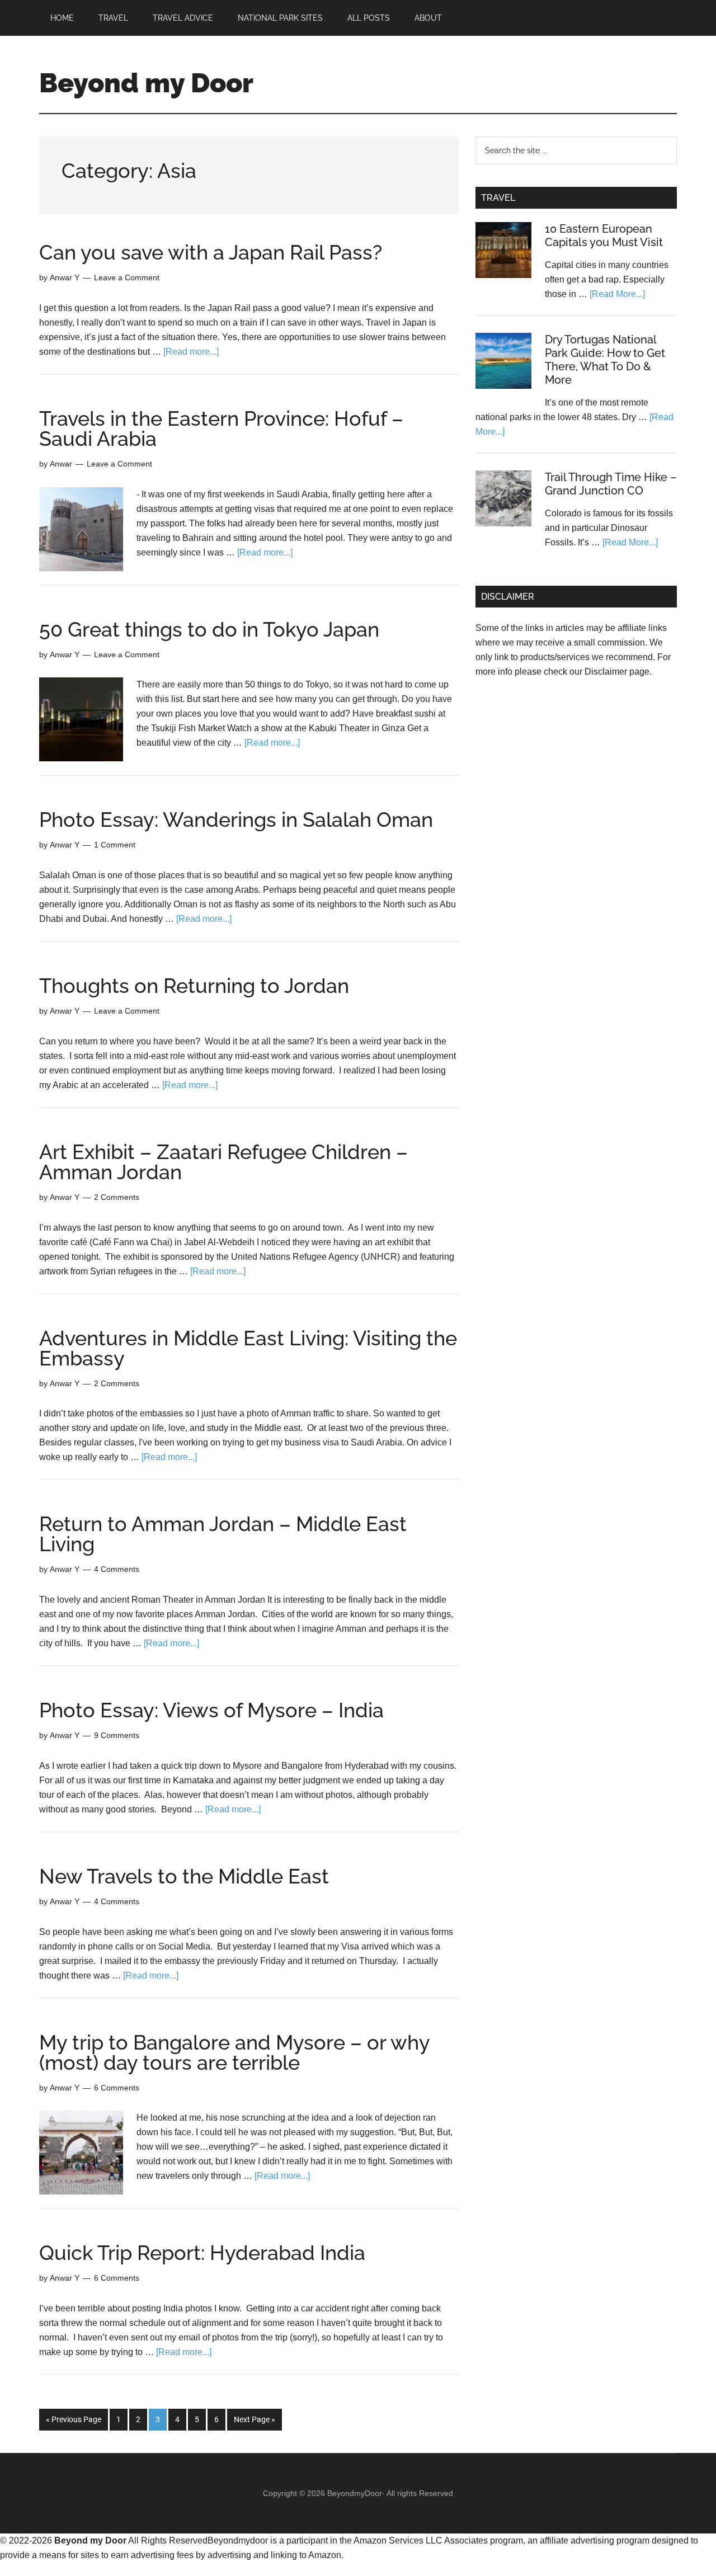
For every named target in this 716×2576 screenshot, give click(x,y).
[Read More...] (617, 294)
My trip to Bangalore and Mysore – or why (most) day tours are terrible (234, 2052)
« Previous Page (74, 2419)
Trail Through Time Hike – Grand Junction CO (611, 484)
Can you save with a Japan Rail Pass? (211, 252)
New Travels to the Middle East (184, 1876)
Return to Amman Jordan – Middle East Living (223, 1534)
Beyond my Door (146, 83)
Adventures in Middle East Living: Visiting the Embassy (248, 1348)
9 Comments (117, 1735)
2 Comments (117, 1197)
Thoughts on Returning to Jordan (194, 986)
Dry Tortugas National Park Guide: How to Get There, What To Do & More (605, 360)
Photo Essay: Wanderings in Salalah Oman (236, 820)
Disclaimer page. (618, 672)
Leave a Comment (127, 277)
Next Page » (255, 2419)
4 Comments (117, 1569)
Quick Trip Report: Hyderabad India (202, 2253)
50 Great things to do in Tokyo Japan (209, 629)
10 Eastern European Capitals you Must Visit (604, 236)
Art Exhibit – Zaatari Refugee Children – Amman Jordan (223, 1162)
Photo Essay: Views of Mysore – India (211, 1710)
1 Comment (115, 845)
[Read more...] (191, 352)
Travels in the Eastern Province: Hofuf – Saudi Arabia (221, 428)
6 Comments (117, 2088)
